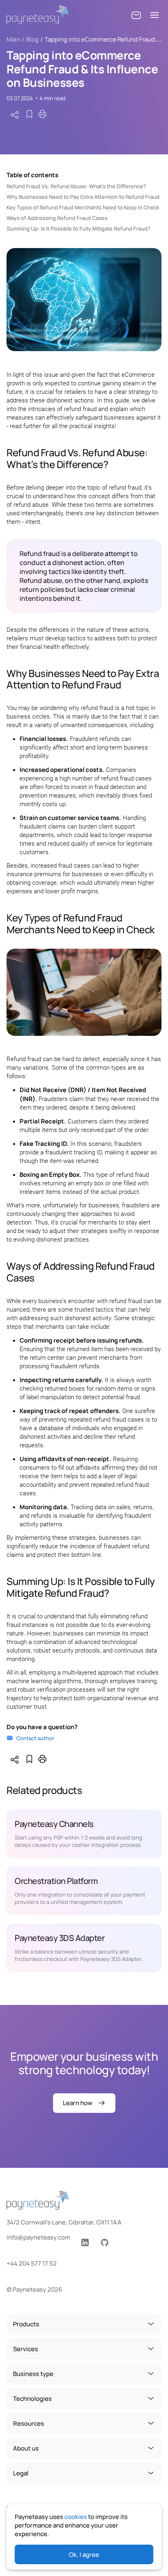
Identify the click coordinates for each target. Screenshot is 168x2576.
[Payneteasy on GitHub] (104, 2243)
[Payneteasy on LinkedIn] (85, 2243)
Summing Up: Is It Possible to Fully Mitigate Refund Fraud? (78, 229)
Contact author (35, 1738)
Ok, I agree (84, 2555)
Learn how (78, 2103)
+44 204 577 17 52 (32, 2263)
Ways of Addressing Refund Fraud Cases (57, 218)
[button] (136, 15)
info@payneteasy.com (38, 2237)
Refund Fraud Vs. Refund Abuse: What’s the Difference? (76, 186)
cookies (76, 2517)
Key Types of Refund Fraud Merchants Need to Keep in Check (83, 207)
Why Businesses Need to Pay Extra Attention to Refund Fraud (83, 197)
